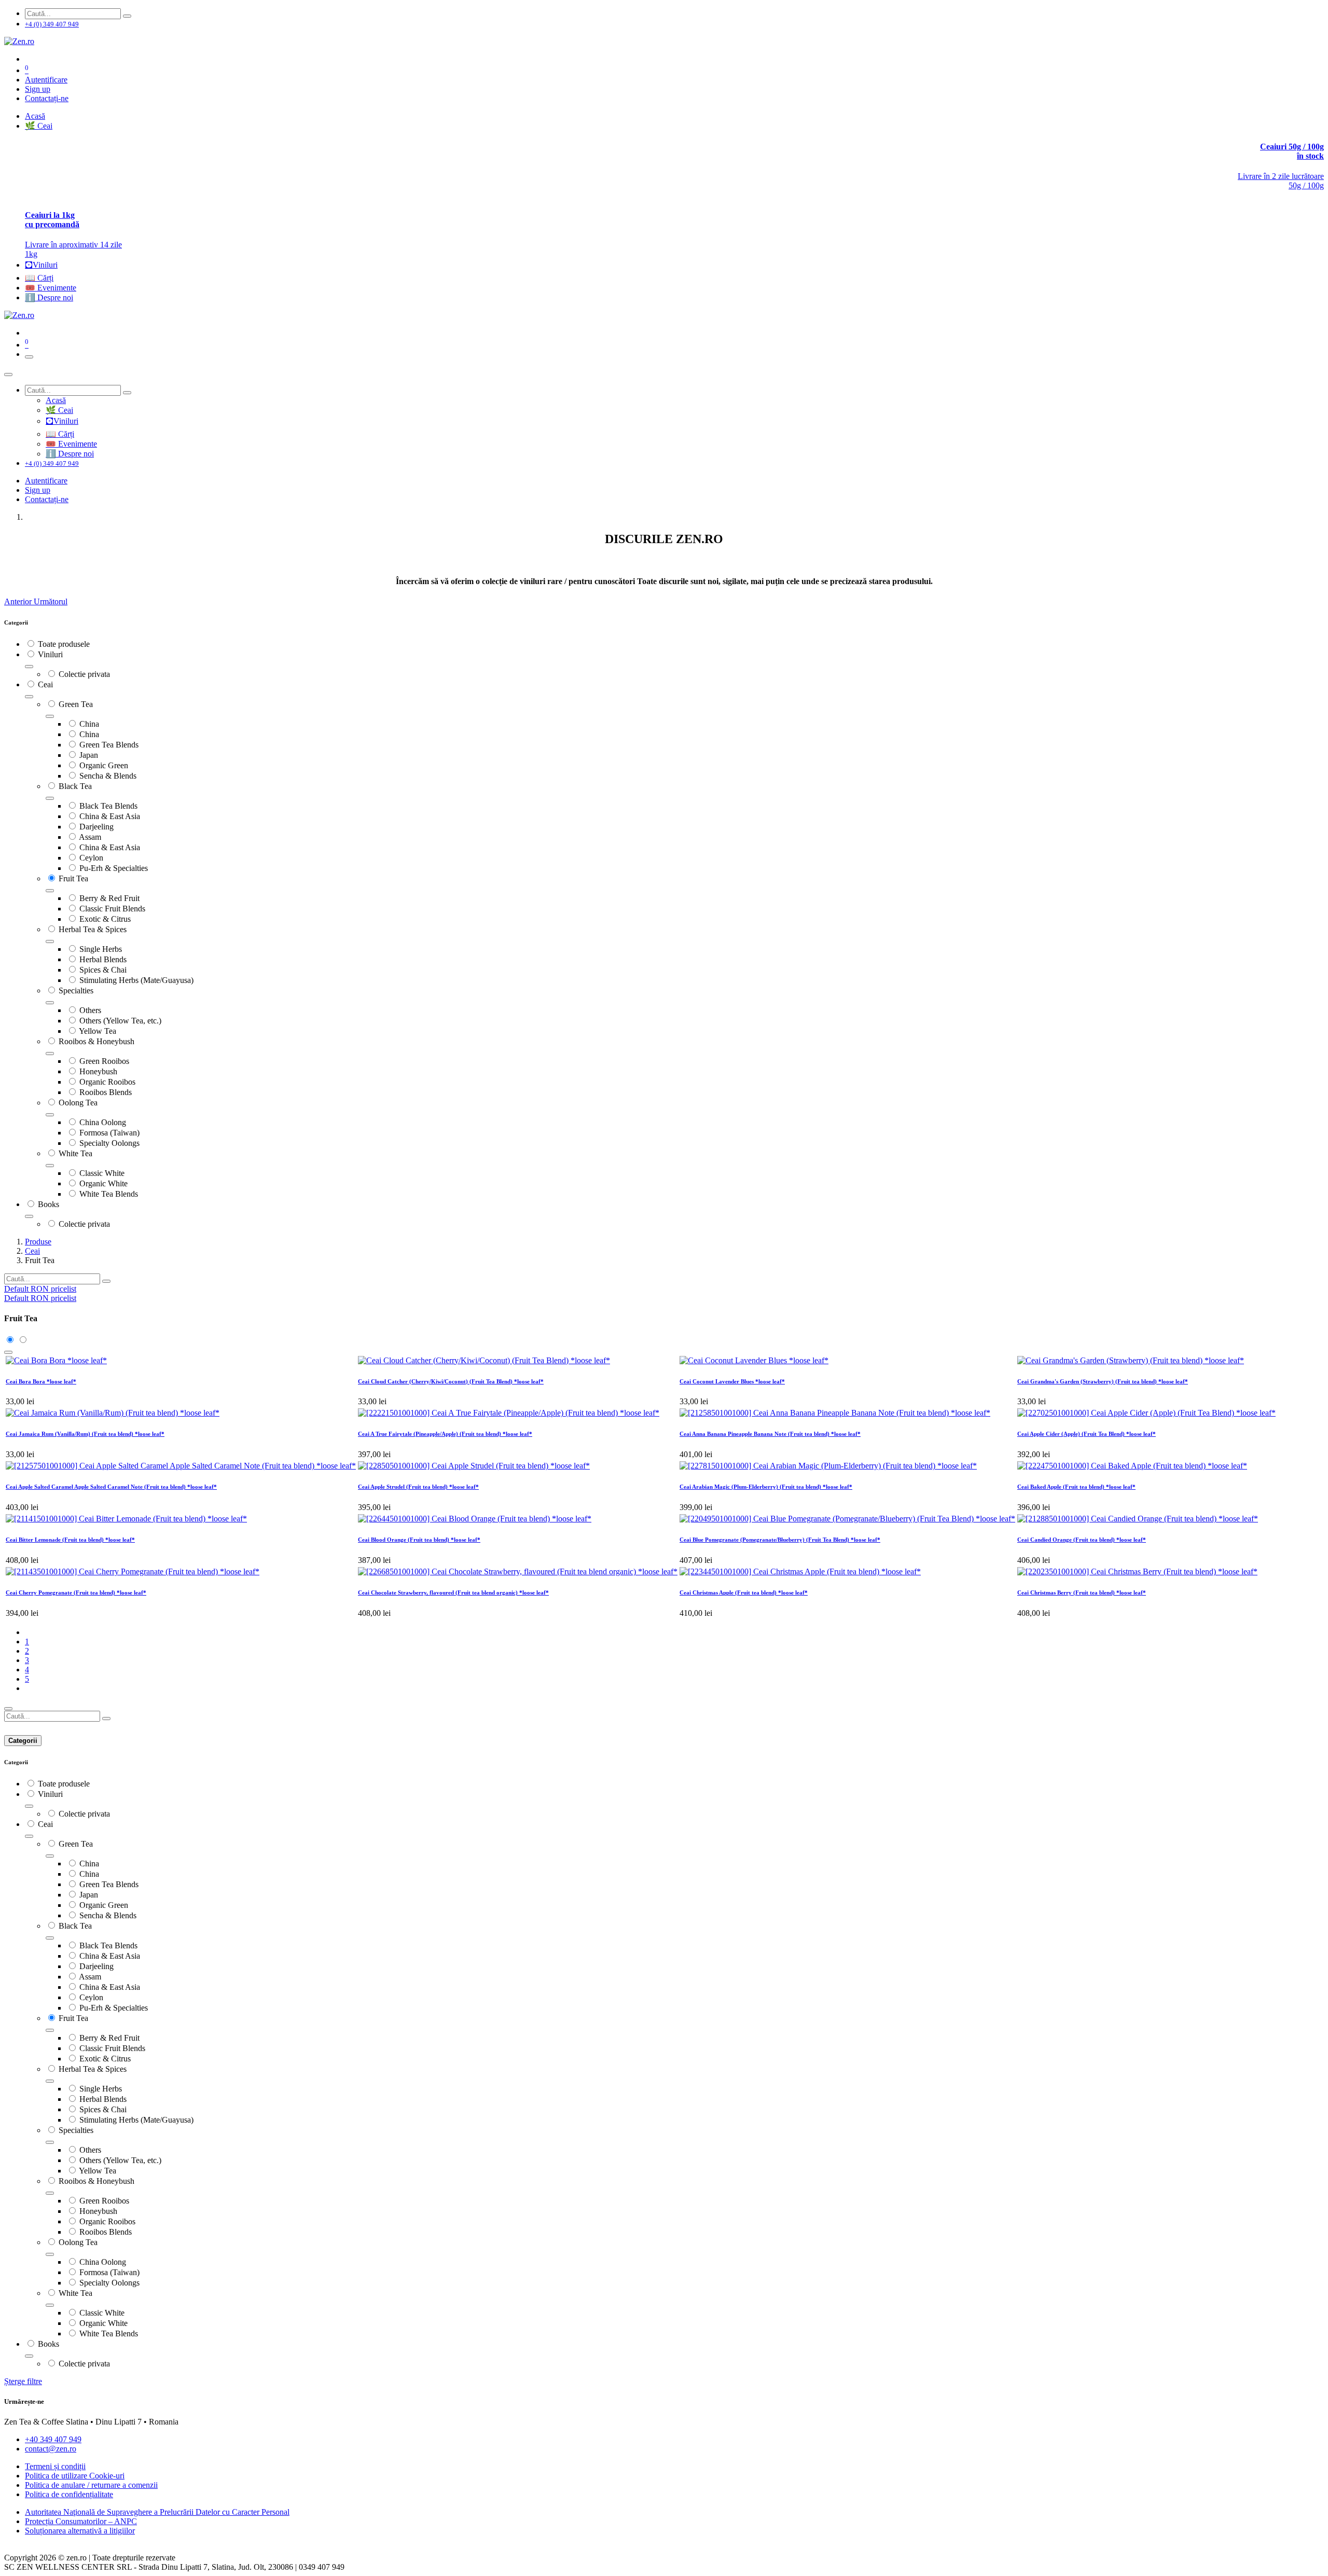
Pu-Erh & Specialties (114, 868)
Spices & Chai (103, 970)
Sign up (38, 89)
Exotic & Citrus (105, 919)
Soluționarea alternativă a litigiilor (80, 2531)
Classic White (102, 1173)
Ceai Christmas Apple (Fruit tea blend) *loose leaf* (744, 1592)
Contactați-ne (47, 98)
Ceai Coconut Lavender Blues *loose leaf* (732, 1381)
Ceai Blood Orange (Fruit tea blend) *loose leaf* (419, 1540)
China (89, 724)
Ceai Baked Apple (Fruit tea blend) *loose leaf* (1076, 1487)
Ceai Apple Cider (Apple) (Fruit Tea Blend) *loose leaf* (1087, 1434)
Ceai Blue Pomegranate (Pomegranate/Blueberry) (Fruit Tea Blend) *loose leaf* (780, 1540)
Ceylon (91, 858)
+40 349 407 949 (53, 2439)
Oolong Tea (78, 1103)
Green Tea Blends (109, 745)
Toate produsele (64, 644)
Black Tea (75, 786)
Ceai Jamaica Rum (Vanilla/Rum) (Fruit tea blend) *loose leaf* (85, 1434)
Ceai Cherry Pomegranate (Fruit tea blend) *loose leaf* (76, 1592)
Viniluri (50, 654)
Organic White (103, 1183)
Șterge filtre (23, 2381)
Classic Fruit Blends (112, 909)
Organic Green (104, 765)
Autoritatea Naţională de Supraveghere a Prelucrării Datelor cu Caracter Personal (157, 2512)
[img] (19, 601)
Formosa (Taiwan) (109, 1133)
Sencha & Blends (108, 776)
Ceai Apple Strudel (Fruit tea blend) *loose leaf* (418, 1487)
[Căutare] (127, 16)
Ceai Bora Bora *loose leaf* (41, 1381)
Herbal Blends (103, 959)
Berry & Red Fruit (109, 898)
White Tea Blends (109, 1194)
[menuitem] (35, 116)
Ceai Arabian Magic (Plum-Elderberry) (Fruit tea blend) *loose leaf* (766, 1487)
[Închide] (8, 375)
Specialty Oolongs (109, 1143)
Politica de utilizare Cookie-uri (75, 2476)
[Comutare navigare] (29, 357)
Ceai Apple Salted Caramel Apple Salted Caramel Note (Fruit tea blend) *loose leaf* (111, 1487)
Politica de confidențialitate (69, 2494)
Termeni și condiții (55, 2466)
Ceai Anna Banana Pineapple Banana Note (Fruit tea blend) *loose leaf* (770, 1434)
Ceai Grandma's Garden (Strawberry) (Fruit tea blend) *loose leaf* (1103, 1381)
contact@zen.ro (51, 2449)
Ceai (45, 684)
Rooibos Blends (106, 1092)
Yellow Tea (98, 1031)
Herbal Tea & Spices (93, 929)
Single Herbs (101, 949)
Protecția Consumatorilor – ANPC (81, 2521)
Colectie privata (84, 674)
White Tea (75, 1153)
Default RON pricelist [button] (40, 1289)
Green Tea (76, 704)
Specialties (76, 991)
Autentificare (46, 80)
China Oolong (103, 1122)
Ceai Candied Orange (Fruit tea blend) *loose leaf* (1082, 1540)
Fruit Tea (73, 878)
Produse (38, 1242)
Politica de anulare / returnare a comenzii (91, 2485)
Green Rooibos (104, 1061)
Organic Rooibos (107, 1082)
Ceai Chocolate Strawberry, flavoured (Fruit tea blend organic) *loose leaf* (453, 1592)
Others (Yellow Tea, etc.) (120, 1021)
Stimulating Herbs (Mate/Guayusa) (136, 980)
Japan (89, 755)
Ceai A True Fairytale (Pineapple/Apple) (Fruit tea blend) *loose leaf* (445, 1434)
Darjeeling (96, 827)
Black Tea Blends (108, 806)
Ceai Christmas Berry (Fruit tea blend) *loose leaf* (1082, 1592)
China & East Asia (110, 816)
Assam (90, 837)
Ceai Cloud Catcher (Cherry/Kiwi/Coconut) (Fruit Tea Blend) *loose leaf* (451, 1381)
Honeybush (98, 1071)
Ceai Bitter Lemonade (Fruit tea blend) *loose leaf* (70, 1540)
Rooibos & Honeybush (96, 1041)
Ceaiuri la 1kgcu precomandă (52, 220)
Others (90, 1010)
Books (49, 1204)
